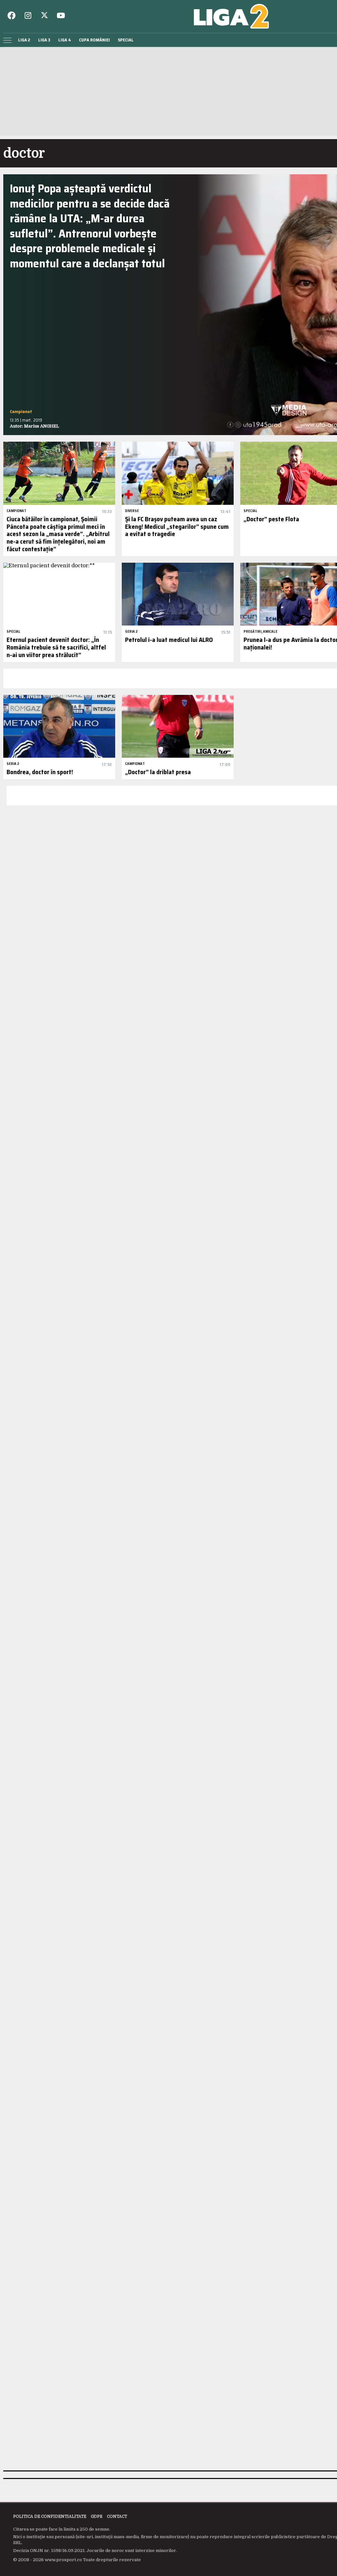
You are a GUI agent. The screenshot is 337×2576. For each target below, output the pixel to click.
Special (126, 40)
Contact (117, 2516)
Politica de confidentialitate (50, 2516)
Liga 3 (44, 40)
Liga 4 (65, 40)
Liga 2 (24, 40)
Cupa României (94, 40)
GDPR (97, 2516)
